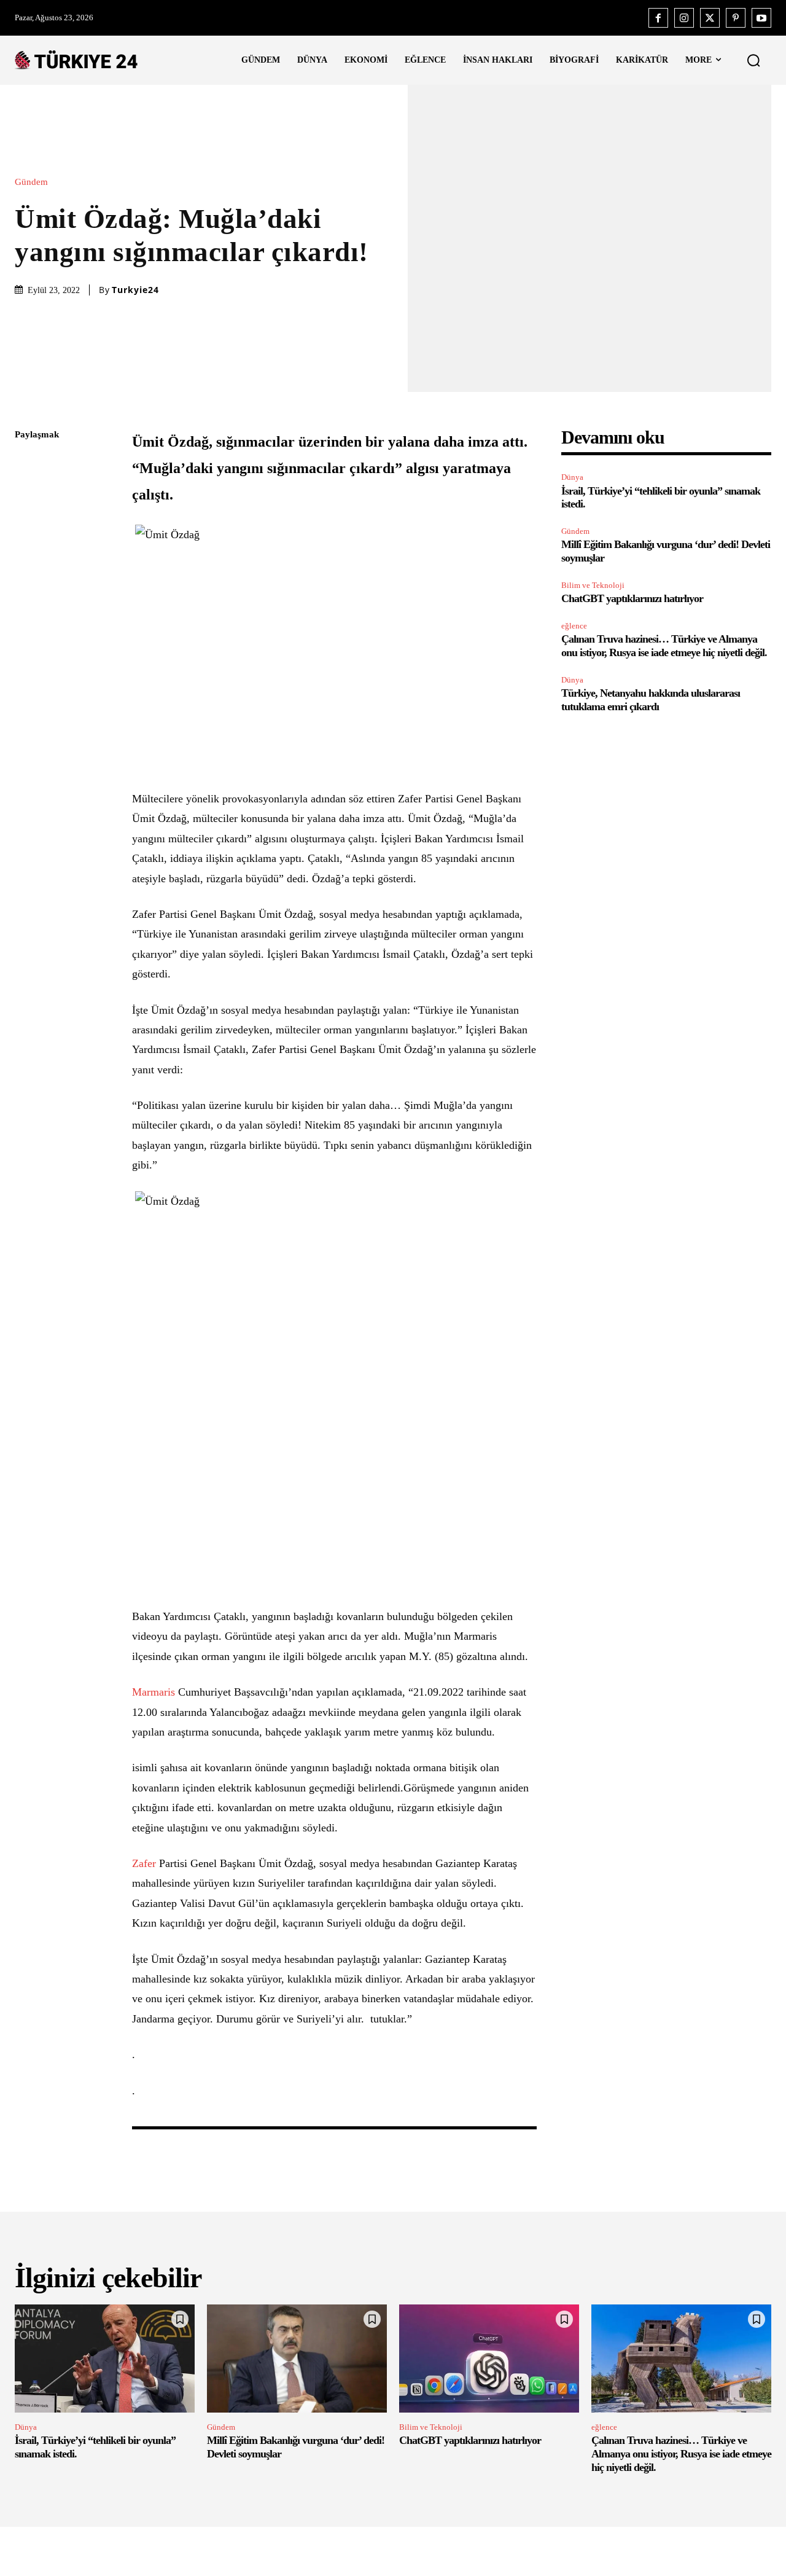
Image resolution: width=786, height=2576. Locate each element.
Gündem (31, 182)
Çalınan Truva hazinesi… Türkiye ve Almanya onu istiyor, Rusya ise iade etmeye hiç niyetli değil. (664, 646)
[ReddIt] (27, 580)
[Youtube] (761, 18)
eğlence (574, 626)
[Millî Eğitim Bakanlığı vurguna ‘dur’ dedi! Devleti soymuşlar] (297, 2359)
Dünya (572, 477)
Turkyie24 (135, 290)
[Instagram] (684, 18)
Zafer (144, 1863)
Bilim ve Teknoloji (593, 585)
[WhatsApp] (27, 551)
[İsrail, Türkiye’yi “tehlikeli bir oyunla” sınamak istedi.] (105, 2359)
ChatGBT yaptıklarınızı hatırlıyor (632, 598)
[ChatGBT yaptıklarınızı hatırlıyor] (489, 2359)
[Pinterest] (736, 18)
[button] (753, 60)
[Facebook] (658, 18)
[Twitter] (710, 18)
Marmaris (154, 1692)
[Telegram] (27, 609)
